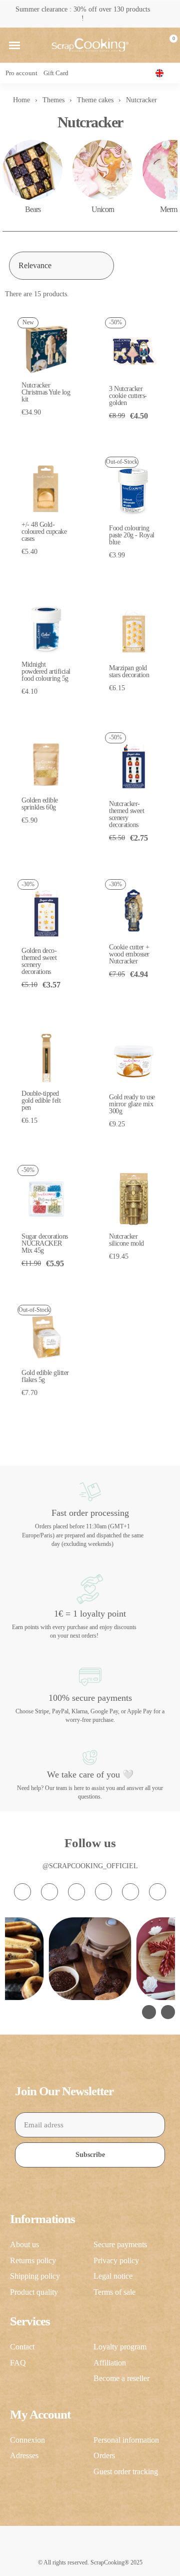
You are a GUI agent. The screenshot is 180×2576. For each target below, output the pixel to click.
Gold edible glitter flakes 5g (45, 1376)
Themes (53, 100)
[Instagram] (22, 1892)
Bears (33, 209)
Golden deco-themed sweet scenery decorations (39, 961)
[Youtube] (103, 1892)
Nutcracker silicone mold (126, 1240)
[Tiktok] (76, 1892)
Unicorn (103, 209)
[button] (14, 45)
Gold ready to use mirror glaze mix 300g (132, 1104)
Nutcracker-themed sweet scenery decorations (126, 814)
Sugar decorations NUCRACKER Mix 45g (45, 1243)
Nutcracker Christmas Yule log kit (46, 392)
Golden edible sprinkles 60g (40, 804)
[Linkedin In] (157, 1892)
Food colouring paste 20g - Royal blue (132, 535)
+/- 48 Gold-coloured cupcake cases (44, 532)
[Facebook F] (49, 1892)
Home (21, 100)
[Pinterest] (130, 1892)
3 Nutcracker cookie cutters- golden (128, 396)
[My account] (151, 45)
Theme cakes (95, 100)
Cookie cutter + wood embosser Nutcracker (129, 954)
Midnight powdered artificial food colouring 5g (46, 671)
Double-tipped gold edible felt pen (41, 1101)
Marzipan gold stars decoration (129, 671)
